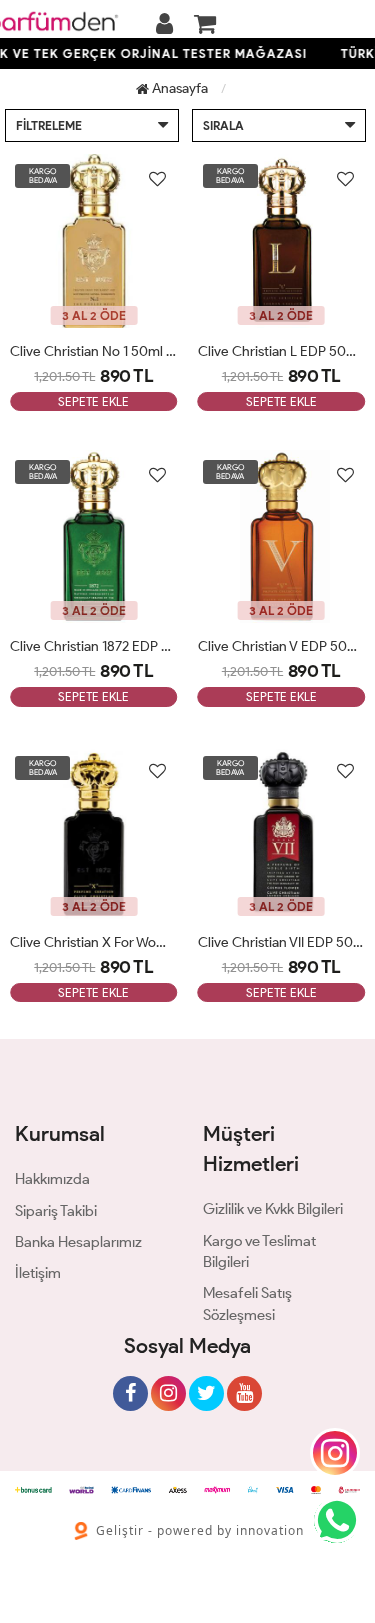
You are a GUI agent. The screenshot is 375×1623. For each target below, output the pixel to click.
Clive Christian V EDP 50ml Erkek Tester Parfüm (282, 646)
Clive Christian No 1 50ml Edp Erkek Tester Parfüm (94, 351)
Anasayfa (178, 88)
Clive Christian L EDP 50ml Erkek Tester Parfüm (282, 351)
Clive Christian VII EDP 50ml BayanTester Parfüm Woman (282, 942)
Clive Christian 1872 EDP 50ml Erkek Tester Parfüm (94, 646)
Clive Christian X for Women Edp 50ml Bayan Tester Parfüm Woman (94, 942)
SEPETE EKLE (93, 401)
